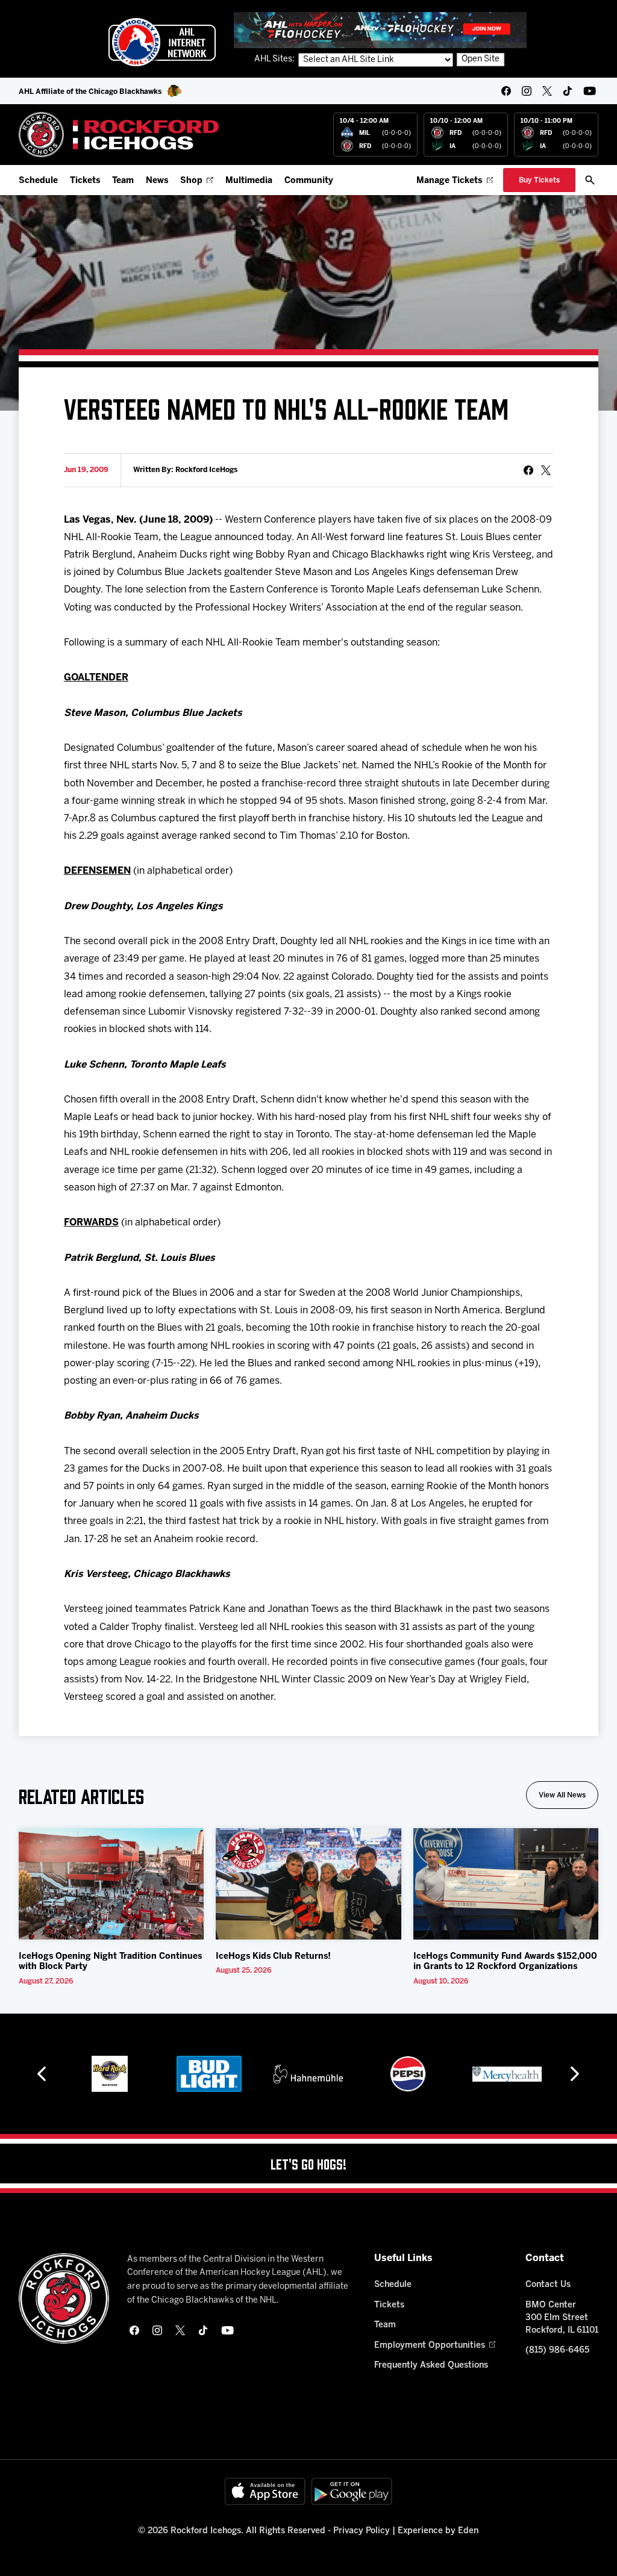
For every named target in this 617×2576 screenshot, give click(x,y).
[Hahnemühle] (308, 2074)
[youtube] (590, 91)
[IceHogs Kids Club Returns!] (308, 1884)
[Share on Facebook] (528, 470)
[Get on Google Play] (352, 2491)
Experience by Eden (438, 2531)
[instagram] (527, 91)
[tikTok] (568, 91)
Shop (191, 181)
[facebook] (506, 91)
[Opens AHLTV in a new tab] (380, 30)
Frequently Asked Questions (431, 2366)
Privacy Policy (362, 2531)
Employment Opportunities (430, 2346)
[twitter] (547, 91)
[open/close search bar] (590, 180)
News (157, 181)
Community (309, 181)
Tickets (85, 181)
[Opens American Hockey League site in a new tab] (162, 42)
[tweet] (546, 470)
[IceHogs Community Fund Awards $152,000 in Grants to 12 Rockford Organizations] (506, 1884)
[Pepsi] (408, 2074)
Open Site (481, 59)
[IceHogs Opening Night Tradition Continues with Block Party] (111, 1884)
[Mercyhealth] (507, 2074)
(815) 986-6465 (557, 2350)
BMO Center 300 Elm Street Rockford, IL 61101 (562, 2318)
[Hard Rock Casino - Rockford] (110, 2074)
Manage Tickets (449, 181)
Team (123, 181)
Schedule (38, 181)
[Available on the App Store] (265, 2491)
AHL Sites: (275, 59)
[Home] (119, 135)
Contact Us (548, 2285)
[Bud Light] (209, 2074)
